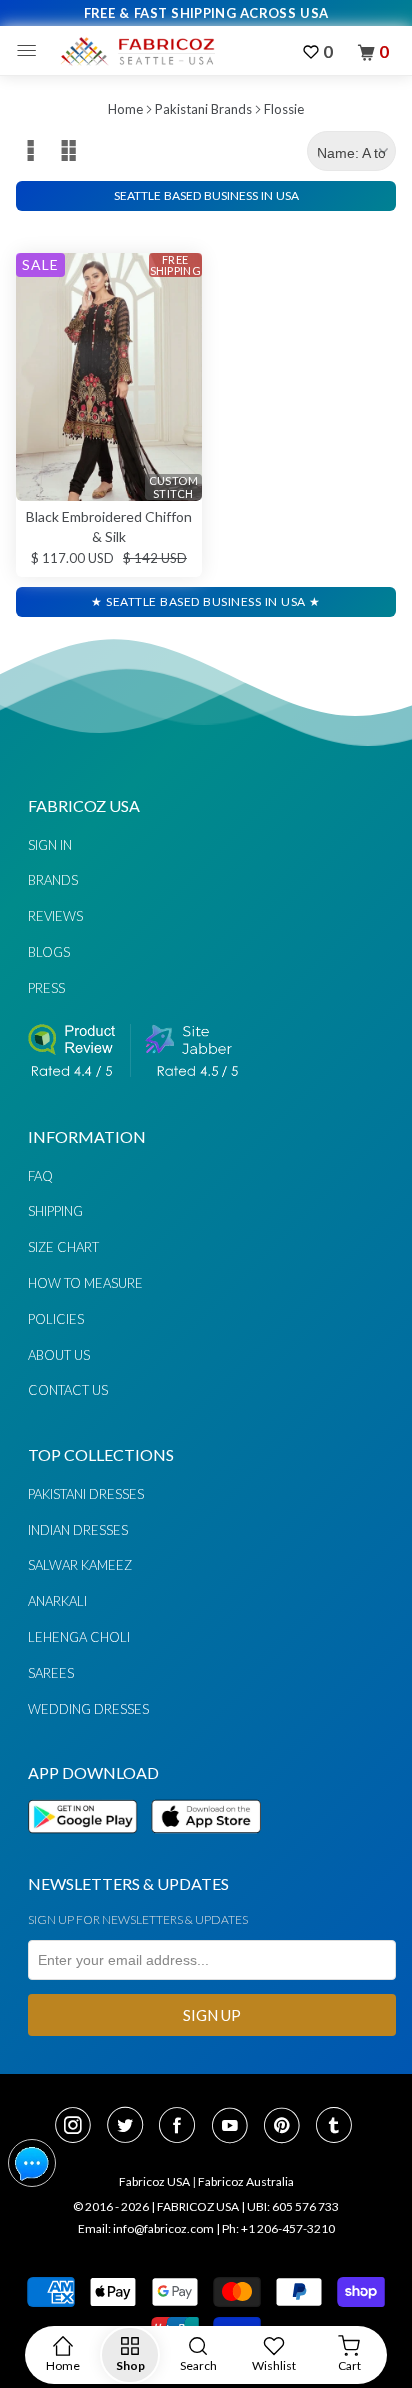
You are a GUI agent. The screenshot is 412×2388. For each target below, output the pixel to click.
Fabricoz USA (154, 2181)
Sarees (51, 1673)
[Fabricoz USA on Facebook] (183, 2127)
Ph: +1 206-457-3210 (278, 2228)
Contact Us (68, 1390)
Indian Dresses (78, 1530)
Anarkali (57, 1601)
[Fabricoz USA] (137, 51)
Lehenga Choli (79, 1637)
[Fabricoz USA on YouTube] (236, 2127)
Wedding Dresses (88, 1709)
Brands (53, 880)
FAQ (40, 1176)
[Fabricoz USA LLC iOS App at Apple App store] (206, 1844)
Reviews (55, 916)
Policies (56, 1319)
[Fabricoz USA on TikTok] (336, 2127)
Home (125, 109)
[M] (31, 51)
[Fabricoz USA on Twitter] (131, 2127)
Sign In (50, 845)
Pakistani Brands (203, 109)
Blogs (49, 952)
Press (46, 988)
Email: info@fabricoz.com (146, 2228)
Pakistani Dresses (86, 1494)
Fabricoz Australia (246, 2181)
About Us (59, 1355)
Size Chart (63, 1247)
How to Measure (85, 1283)
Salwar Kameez (80, 1565)
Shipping (55, 1211)
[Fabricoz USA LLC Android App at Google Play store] (88, 1844)
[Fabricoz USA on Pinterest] (288, 2127)
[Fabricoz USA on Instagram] (79, 2127)
